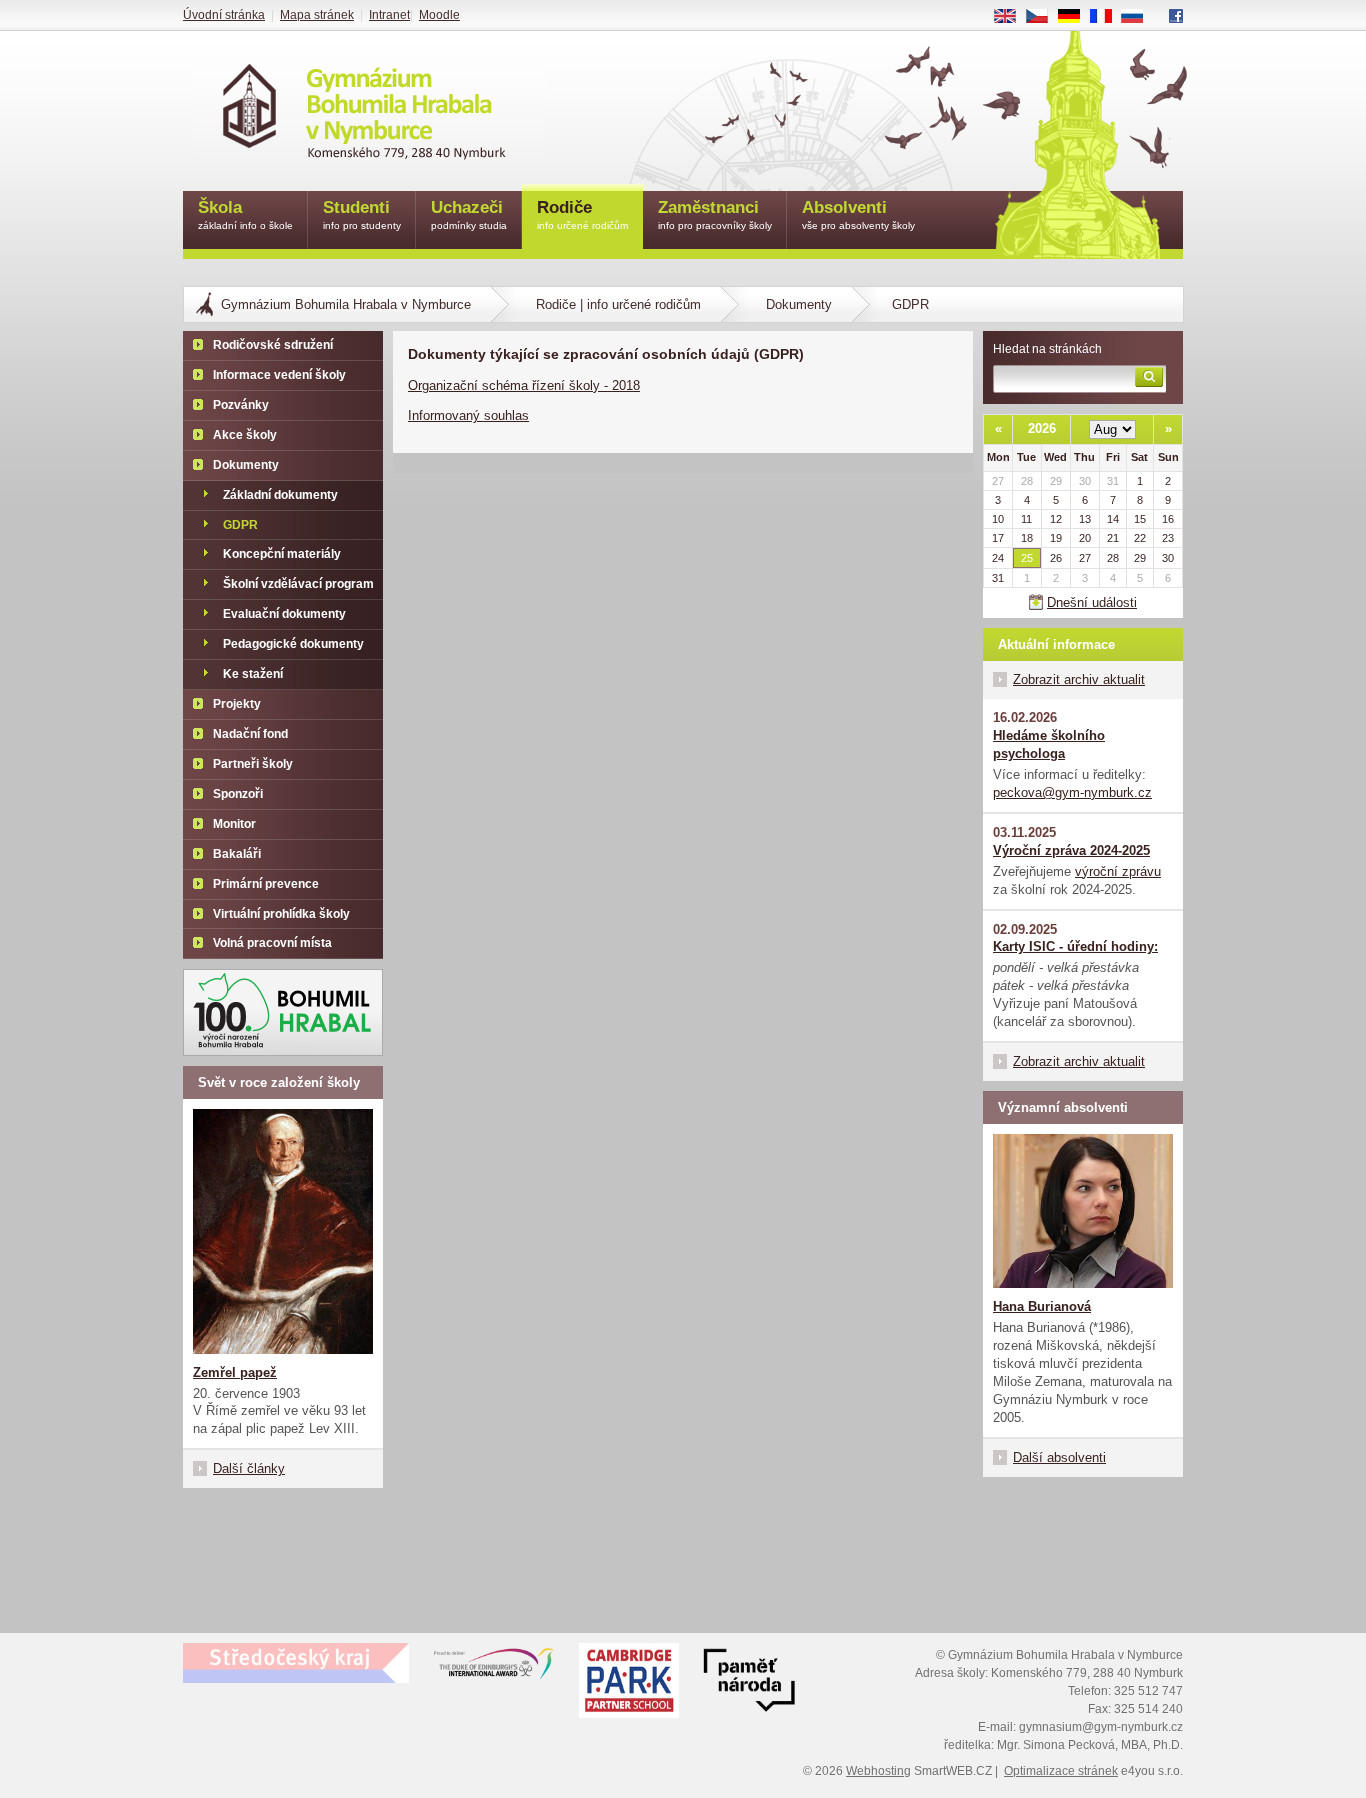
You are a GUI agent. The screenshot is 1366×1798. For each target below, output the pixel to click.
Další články (249, 1468)
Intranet (389, 15)
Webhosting (878, 1771)
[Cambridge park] (749, 1683)
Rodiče (582, 214)
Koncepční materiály (282, 554)
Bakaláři (237, 854)
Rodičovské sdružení (273, 345)
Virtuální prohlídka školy (281, 914)
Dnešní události (1092, 602)
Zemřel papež (235, 1372)
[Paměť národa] (629, 1683)
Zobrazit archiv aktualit (1079, 679)
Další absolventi (1059, 1457)
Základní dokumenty (280, 495)
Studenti (362, 214)
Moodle (439, 15)
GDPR (240, 525)
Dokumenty (799, 304)
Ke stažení (253, 674)
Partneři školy (253, 764)
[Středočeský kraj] (296, 1663)
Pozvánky (241, 405)
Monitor (234, 824)
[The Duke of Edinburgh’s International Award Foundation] (494, 1668)
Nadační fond (250, 734)
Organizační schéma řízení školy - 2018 (524, 385)
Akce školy (245, 435)
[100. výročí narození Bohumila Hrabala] (283, 1012)
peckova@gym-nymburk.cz (1072, 792)
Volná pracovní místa (272, 943)
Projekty (237, 704)
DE (1076, 17)
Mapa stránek (317, 15)
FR (1108, 17)
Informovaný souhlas (468, 415)
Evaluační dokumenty (284, 614)
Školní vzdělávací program (298, 584)
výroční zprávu (1118, 871)
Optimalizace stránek (1061, 1771)
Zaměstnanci (715, 214)
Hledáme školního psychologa (1049, 744)
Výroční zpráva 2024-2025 (1071, 850)
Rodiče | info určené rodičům (618, 304)
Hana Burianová (1042, 1306)
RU (1140, 17)
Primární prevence (266, 884)
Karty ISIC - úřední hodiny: (1075, 946)
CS (1044, 17)
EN (1012, 17)
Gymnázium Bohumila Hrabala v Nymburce (346, 304)
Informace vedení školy (279, 375)
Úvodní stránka (224, 15)
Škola (245, 214)
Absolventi (858, 214)
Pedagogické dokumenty (293, 644)
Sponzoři (238, 794)
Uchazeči (469, 214)
